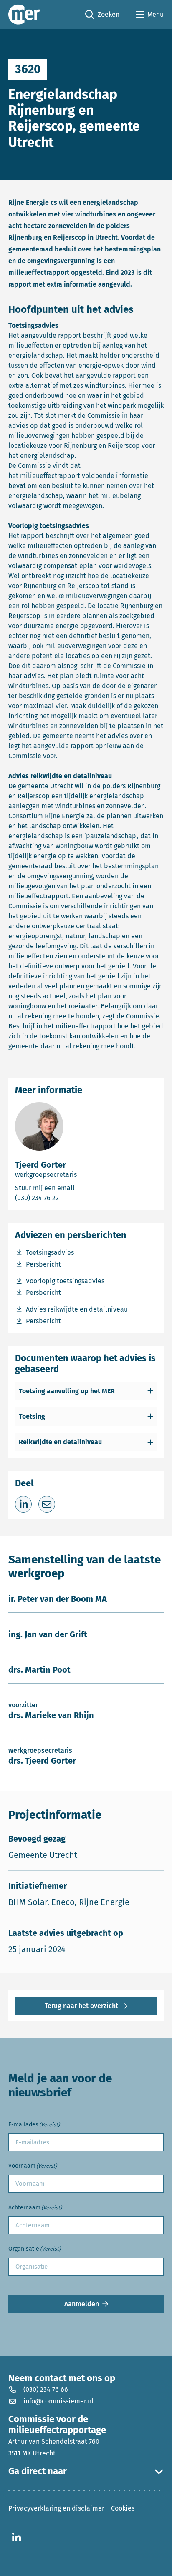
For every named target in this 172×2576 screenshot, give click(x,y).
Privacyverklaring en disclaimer (56, 2508)
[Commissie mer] (24, 14)
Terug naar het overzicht (81, 2006)
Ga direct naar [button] (38, 2471)
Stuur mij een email (74, 1188)
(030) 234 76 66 (46, 2389)
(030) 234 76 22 (63, 1198)
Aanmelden (82, 2304)
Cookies (123, 2508)
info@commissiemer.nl (58, 2401)
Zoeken (102, 15)
